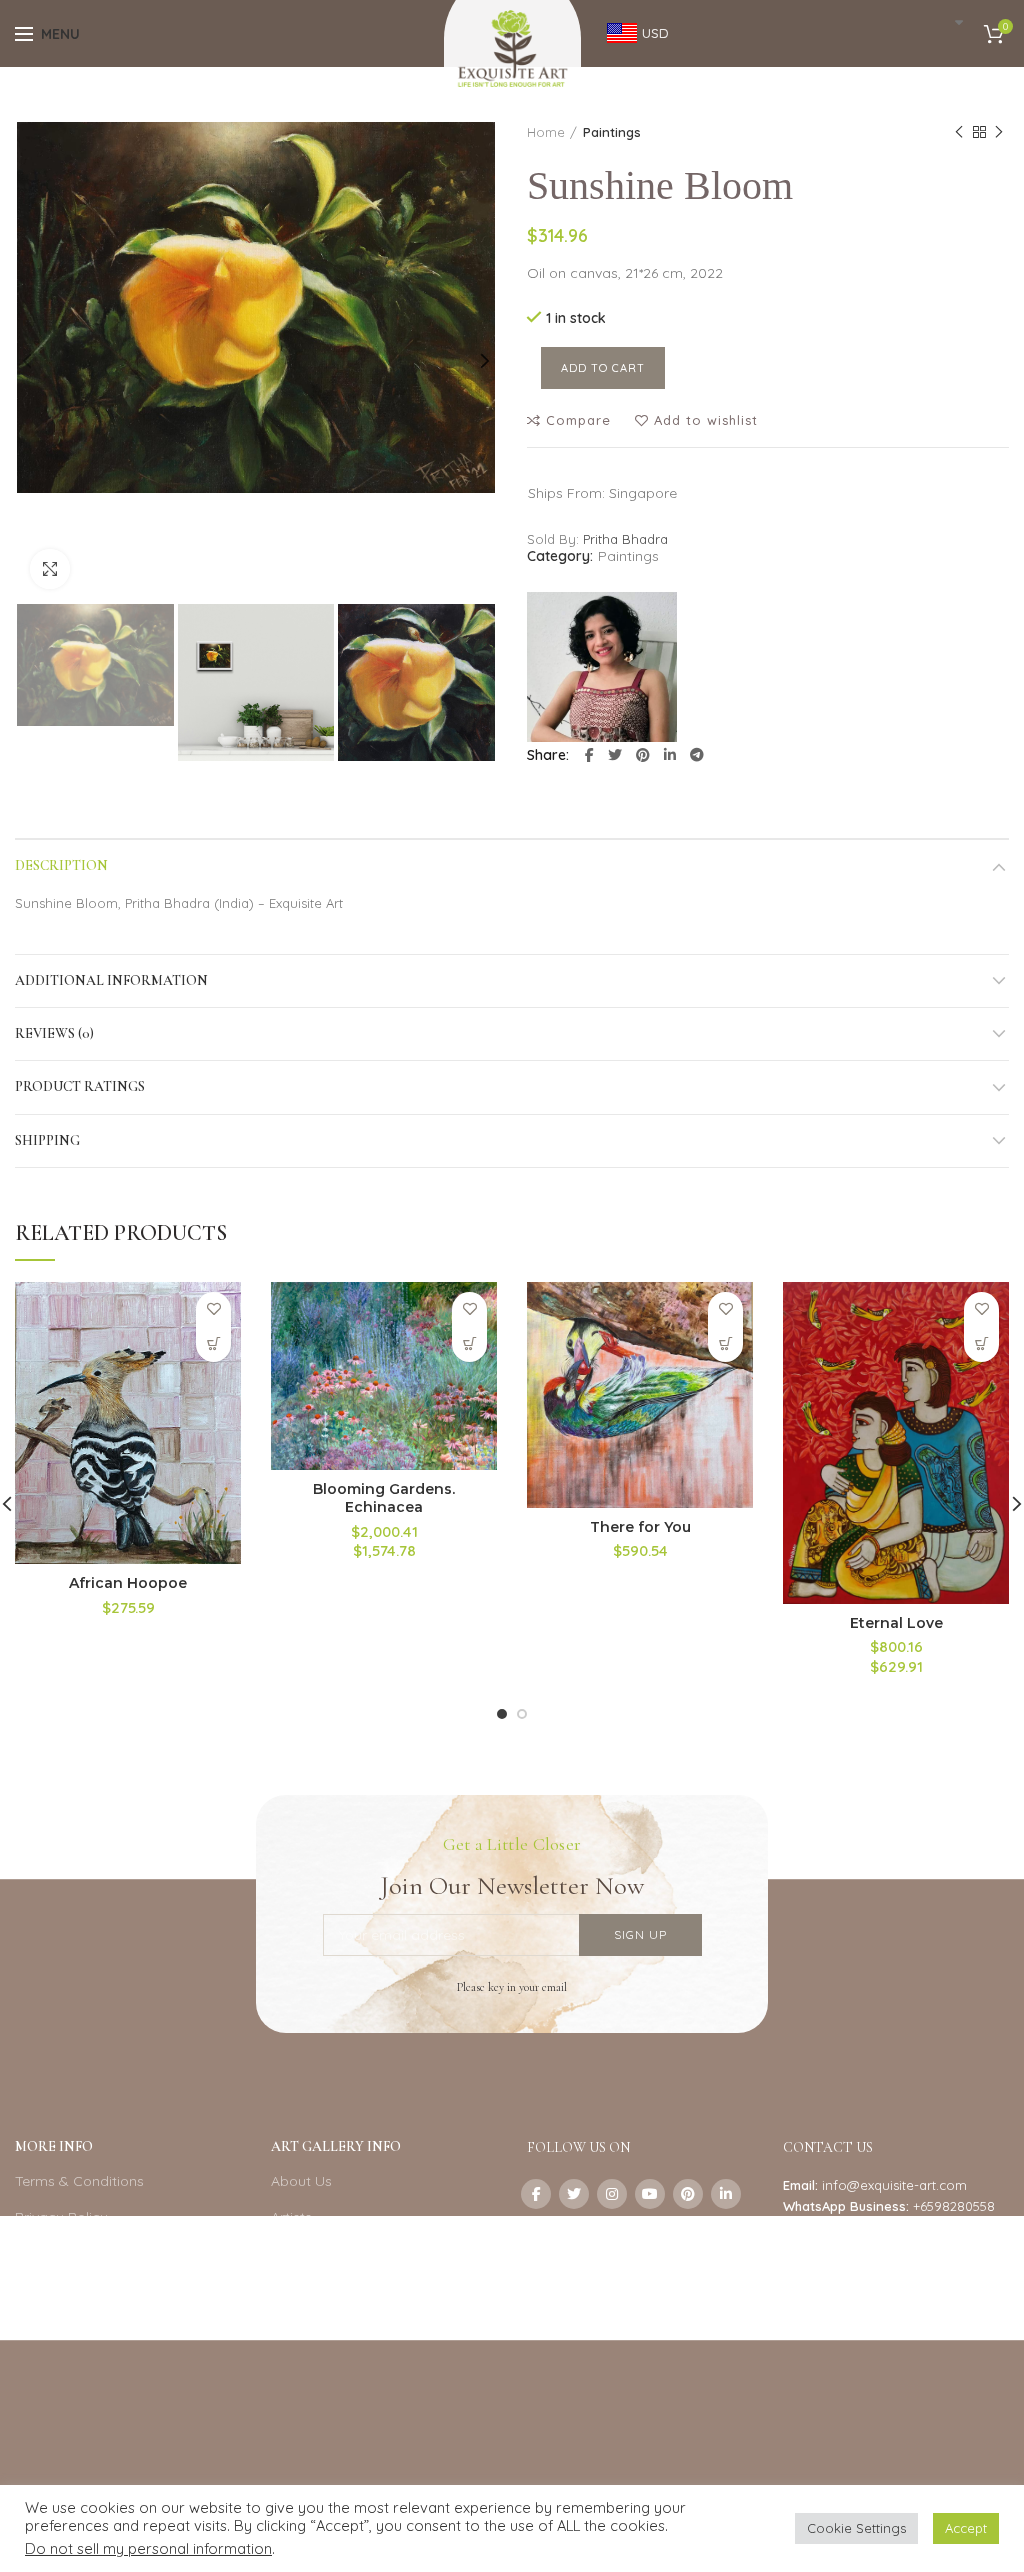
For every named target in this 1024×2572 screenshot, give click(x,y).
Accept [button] (966, 2528)
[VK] (536, 2232)
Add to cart (603, 368)
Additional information (111, 980)
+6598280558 (954, 2206)
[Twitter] (615, 755)
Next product (999, 132)
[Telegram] (697, 755)
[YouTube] (650, 2194)
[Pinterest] (643, 755)
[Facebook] (589, 755)
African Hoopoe (128, 1583)
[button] (213, 1344)
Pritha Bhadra (625, 539)
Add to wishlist (706, 420)
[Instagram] (612, 2194)
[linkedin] (670, 755)
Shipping (47, 1140)
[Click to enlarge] (50, 569)
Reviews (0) (54, 1033)
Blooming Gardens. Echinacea (384, 1498)
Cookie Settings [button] (856, 2528)
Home (546, 132)
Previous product (959, 132)
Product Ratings (80, 1086)
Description (61, 865)
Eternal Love (896, 1623)
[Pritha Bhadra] (602, 667)
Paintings (612, 132)
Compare (578, 420)
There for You (640, 1527)
